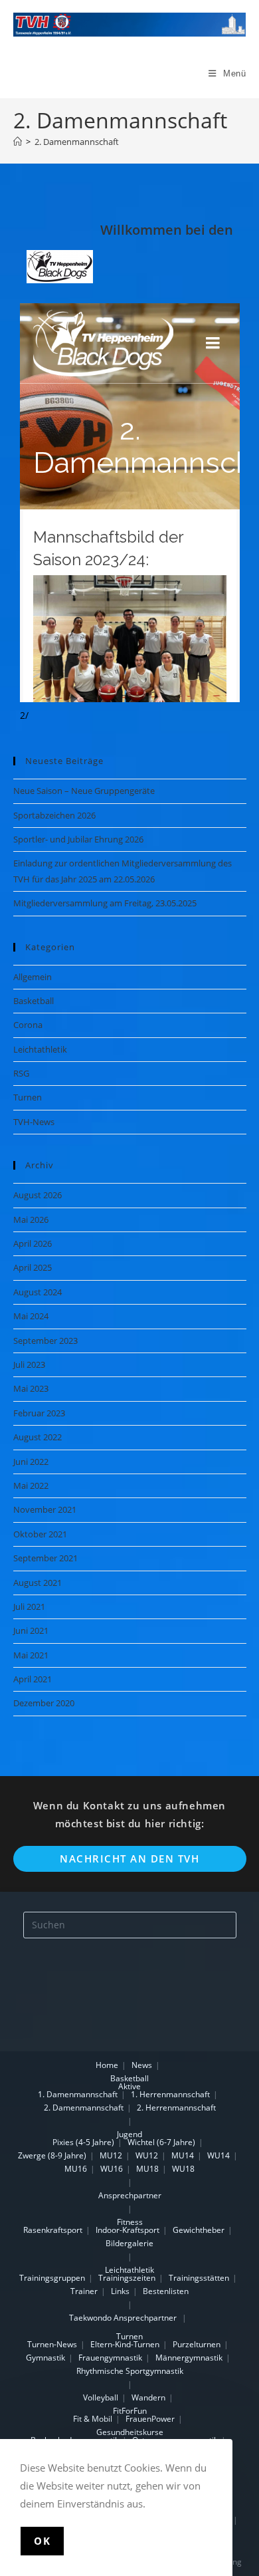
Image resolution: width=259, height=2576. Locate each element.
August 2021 (38, 1583)
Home (107, 2065)
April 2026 (33, 1243)
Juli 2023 (29, 1364)
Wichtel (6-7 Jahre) (161, 2142)
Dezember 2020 (44, 1703)
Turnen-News (52, 2344)
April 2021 (33, 1679)
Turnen (28, 1097)
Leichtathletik (40, 1049)
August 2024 (38, 1292)
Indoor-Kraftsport (128, 2230)
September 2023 (45, 1341)
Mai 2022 (31, 1485)
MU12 (111, 2155)
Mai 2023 (31, 1388)
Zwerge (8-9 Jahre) (52, 2155)
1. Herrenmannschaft (170, 2094)
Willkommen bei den (167, 230)
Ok (42, 2541)
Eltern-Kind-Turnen (125, 2344)
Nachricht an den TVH (129, 1859)
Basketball (34, 1001)
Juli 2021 (29, 1607)
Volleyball (101, 2397)
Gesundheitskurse (130, 2432)
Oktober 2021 (40, 1534)
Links (120, 2291)
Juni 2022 (31, 1462)
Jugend (129, 2134)
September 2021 (45, 1558)
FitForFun (130, 2411)
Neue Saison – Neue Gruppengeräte (84, 791)
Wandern (148, 2397)
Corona (28, 1025)
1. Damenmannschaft (78, 2094)
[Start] (18, 142)
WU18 (183, 2169)
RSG (21, 1073)
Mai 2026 (31, 1220)
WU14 (218, 2155)
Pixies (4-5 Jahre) (83, 2142)
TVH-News (34, 1122)
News (142, 2065)
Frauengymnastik (110, 2358)
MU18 (147, 2169)
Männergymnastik (189, 2358)
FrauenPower (150, 2419)
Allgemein (33, 977)
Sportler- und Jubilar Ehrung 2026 (78, 839)
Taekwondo (90, 2318)
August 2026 (38, 1195)
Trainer (84, 2291)
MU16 (76, 2169)
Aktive (129, 2086)
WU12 (147, 2155)
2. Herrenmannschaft (176, 2108)
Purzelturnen (197, 2344)
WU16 (112, 2169)
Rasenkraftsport (53, 2230)
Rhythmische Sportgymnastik (130, 2371)
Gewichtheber (199, 2230)
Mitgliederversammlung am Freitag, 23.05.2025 (105, 903)
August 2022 (38, 1437)
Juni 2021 (31, 1630)
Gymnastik (45, 2358)
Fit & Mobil (93, 2419)
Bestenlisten (166, 2291)
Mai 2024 (31, 1316)
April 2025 (33, 1267)
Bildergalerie (129, 2243)
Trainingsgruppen (52, 2278)
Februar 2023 (39, 1413)
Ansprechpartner (130, 2195)
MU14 (183, 2155)
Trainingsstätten (199, 2278)
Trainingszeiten (127, 2278)
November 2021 (45, 1509)
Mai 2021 (31, 1655)
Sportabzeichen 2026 (54, 815)
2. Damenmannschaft (77, 142)
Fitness (130, 2222)
